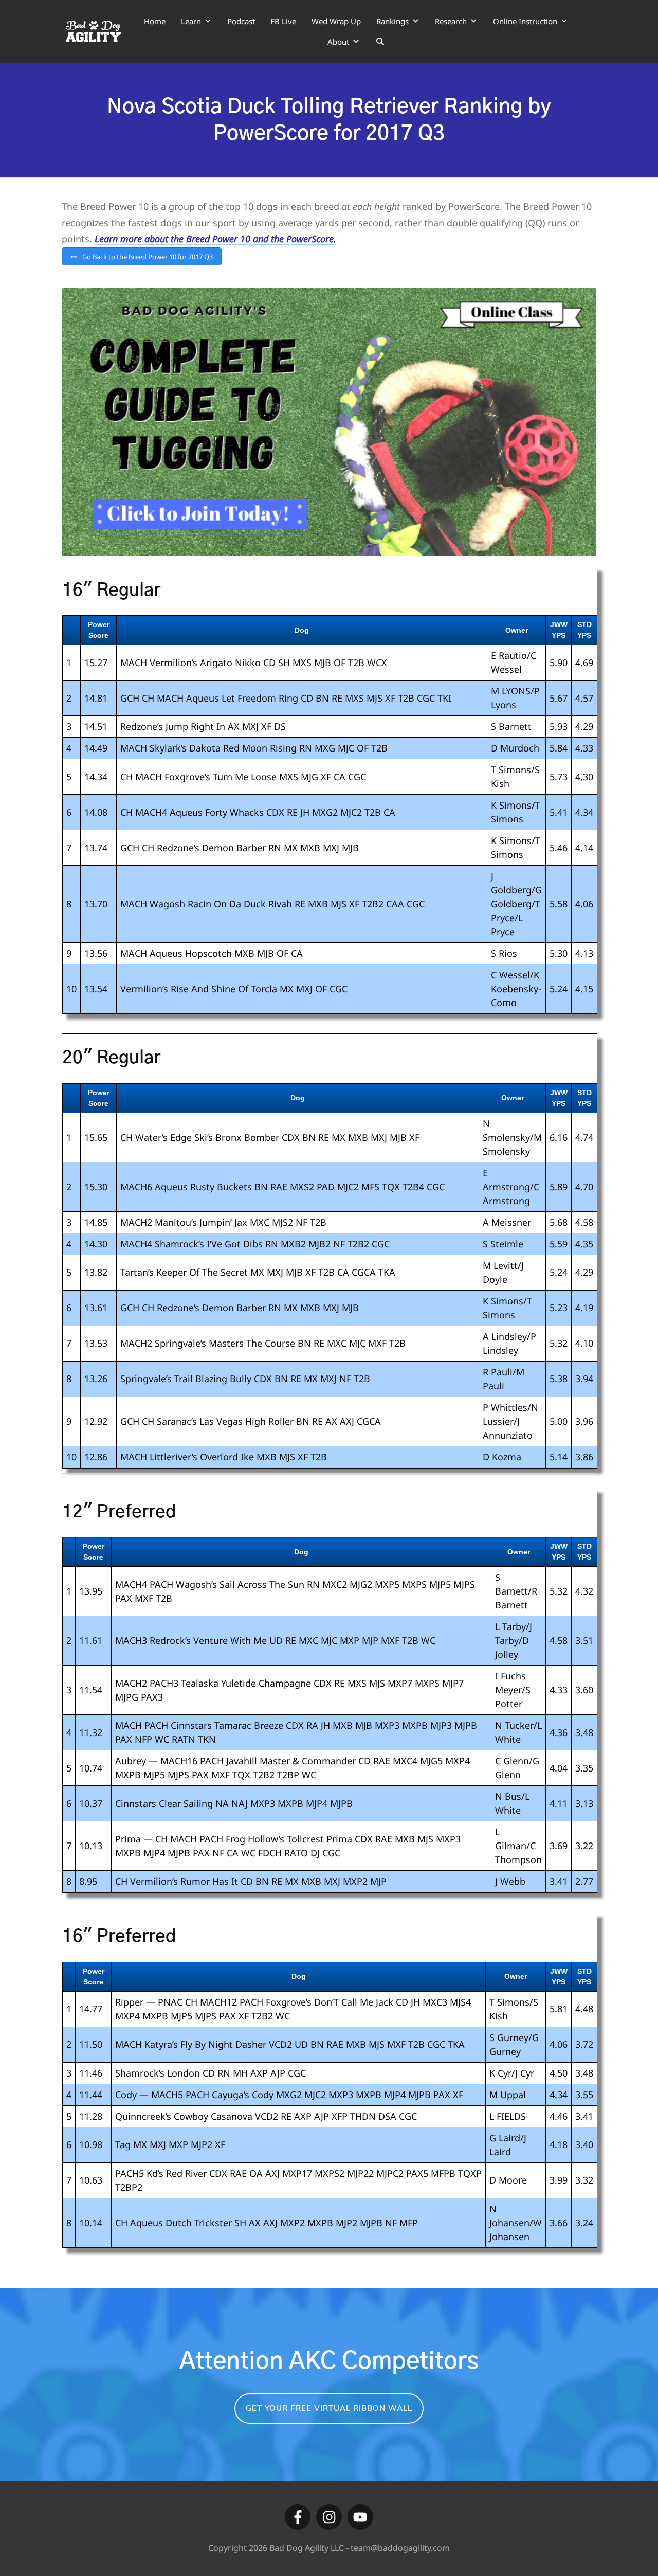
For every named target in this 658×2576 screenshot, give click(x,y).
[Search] (380, 42)
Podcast (241, 21)
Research (451, 21)
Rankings (392, 21)
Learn (191, 21)
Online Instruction (525, 21)
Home (155, 21)
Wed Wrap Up (336, 21)
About (338, 42)
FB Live (283, 21)
